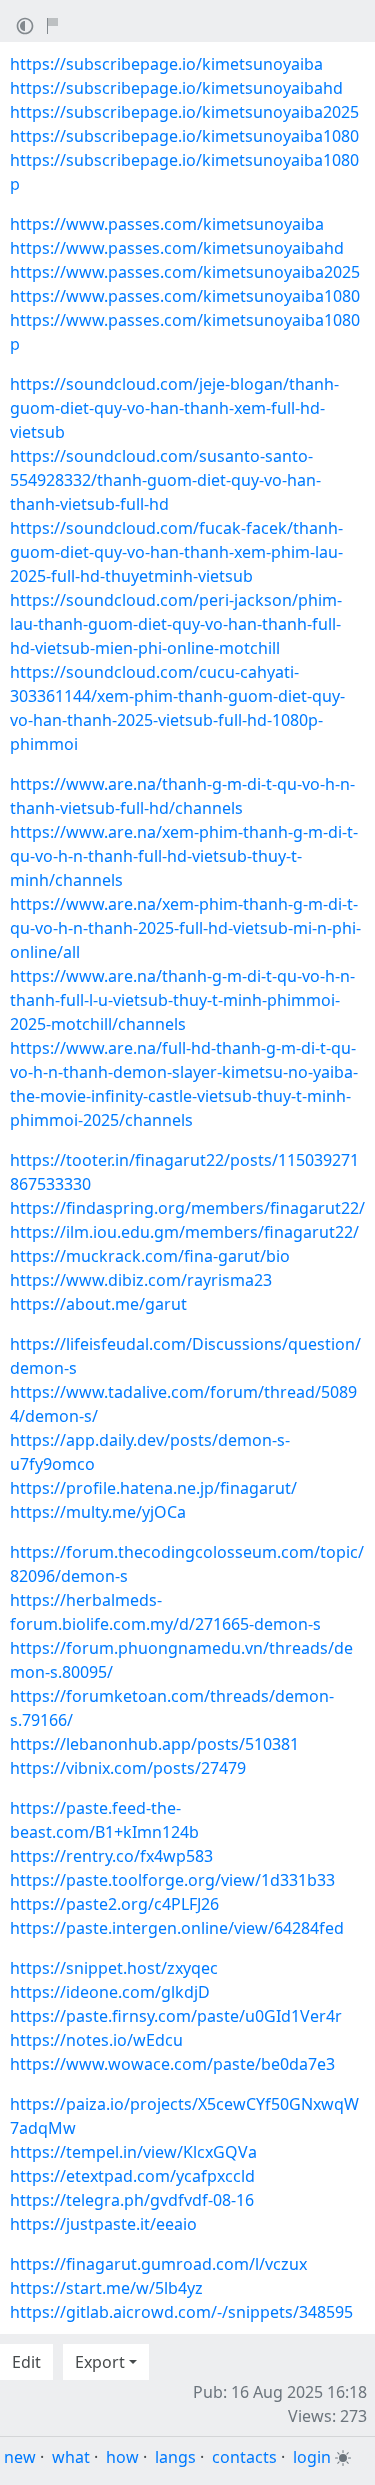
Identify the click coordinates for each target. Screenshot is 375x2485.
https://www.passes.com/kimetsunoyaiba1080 (185, 296)
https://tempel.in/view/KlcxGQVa (133, 2152)
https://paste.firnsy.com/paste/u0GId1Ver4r (176, 2016)
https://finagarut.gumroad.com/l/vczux (158, 2264)
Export (100, 2362)
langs (175, 2457)
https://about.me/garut (98, 1304)
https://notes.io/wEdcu (96, 2040)
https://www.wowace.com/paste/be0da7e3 (172, 2064)
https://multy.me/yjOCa (98, 1512)
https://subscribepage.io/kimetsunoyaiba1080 (184, 136)
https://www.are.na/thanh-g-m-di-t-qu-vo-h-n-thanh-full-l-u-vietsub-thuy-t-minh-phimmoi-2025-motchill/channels (182, 1000)
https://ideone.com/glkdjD (110, 1992)
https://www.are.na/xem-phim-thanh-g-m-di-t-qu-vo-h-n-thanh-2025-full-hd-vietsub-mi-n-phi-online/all (185, 928)
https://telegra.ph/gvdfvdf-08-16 (132, 2200)
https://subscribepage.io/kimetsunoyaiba (166, 64)
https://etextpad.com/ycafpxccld (132, 2176)
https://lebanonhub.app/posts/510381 (154, 1744)
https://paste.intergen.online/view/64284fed (177, 1928)
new (20, 2457)
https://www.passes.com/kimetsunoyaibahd (177, 248)
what (71, 2457)
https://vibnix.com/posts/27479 (128, 1768)
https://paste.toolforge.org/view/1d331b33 (172, 1880)
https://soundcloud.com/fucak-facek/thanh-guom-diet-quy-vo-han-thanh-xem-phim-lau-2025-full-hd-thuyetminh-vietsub (176, 552)
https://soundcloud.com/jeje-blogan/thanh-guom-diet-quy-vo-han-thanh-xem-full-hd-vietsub (174, 408)
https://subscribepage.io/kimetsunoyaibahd (176, 88)
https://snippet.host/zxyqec (114, 1968)
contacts (244, 2457)
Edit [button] (26, 2362)
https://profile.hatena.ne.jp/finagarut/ (153, 1488)
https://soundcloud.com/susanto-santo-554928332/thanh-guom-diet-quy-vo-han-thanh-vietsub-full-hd (165, 480)
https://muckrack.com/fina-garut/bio (150, 1256)
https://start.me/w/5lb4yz (106, 2288)
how (122, 2457)
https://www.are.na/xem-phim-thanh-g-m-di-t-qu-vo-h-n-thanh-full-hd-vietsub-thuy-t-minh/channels (184, 856)
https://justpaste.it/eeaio (103, 2224)
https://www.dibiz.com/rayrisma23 (141, 1280)
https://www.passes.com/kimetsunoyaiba (167, 224)
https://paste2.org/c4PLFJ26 (114, 1904)
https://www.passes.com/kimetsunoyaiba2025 (185, 272)
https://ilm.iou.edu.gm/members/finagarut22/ (184, 1232)
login (312, 2457)
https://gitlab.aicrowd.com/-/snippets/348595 (181, 2312)
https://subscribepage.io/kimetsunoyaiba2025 (184, 112)
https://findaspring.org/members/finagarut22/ (187, 1208)
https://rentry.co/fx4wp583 (111, 1856)
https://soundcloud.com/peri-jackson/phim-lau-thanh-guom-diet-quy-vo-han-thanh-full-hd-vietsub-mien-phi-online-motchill (176, 624)
